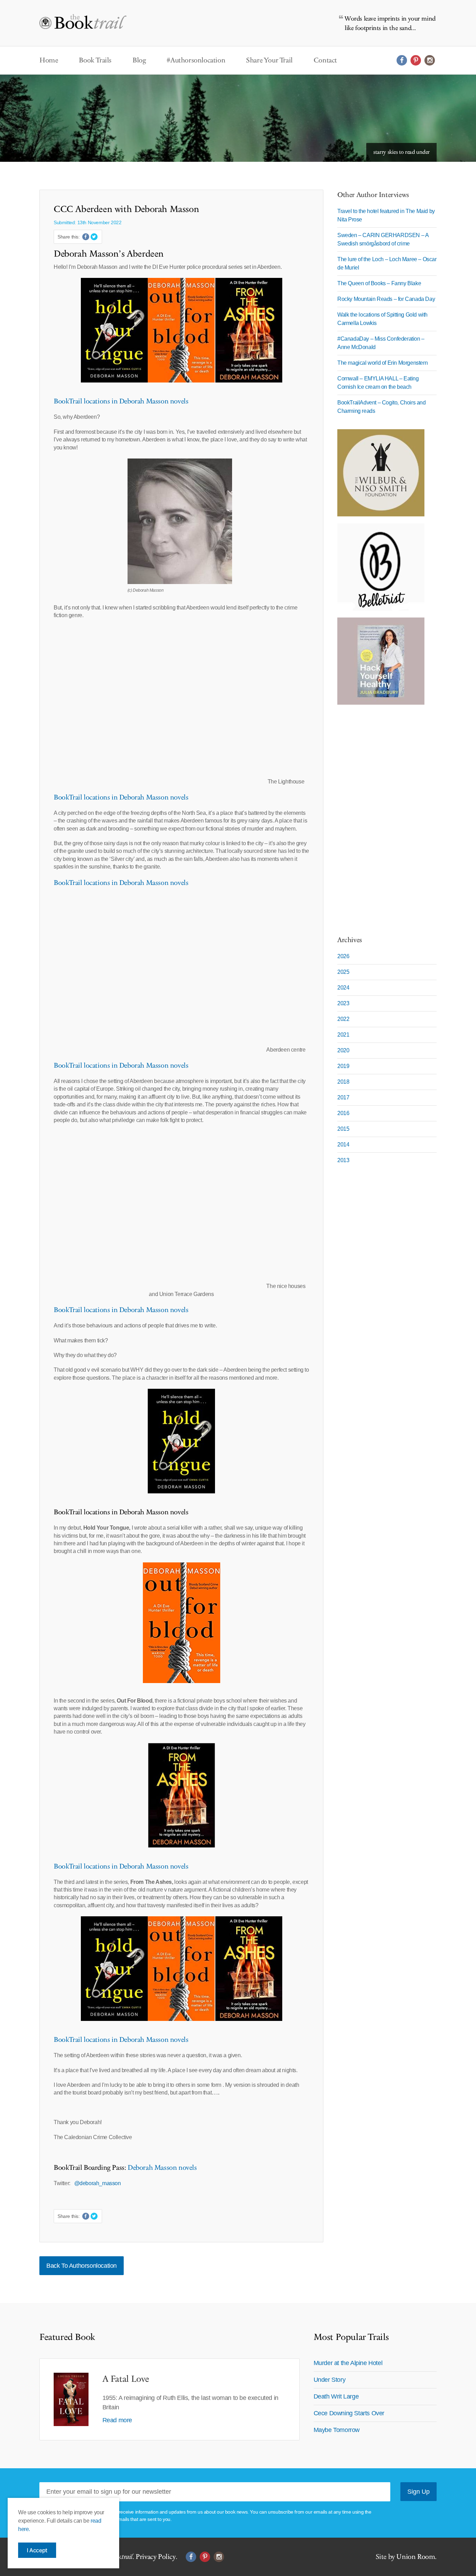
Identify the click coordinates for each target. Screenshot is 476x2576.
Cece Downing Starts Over (349, 2413)
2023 (343, 1003)
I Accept (37, 2550)
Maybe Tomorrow (337, 2430)
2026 (343, 956)
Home (49, 60)
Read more (117, 2420)
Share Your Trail (269, 60)
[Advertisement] (381, 816)
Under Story (330, 2380)
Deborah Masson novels (162, 2168)
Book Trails (95, 60)
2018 (343, 1082)
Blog (139, 60)
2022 (343, 1019)
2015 (343, 1129)
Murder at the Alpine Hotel (348, 2363)
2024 (343, 988)
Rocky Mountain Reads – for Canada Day (386, 299)
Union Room (416, 2557)
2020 (343, 1050)
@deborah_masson (98, 2183)
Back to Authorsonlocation (82, 2266)
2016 (343, 1113)
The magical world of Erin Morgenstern (382, 363)
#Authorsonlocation (196, 60)
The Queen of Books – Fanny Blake (379, 283)
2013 (343, 1160)
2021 (343, 1035)
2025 (343, 972)
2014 (343, 1145)
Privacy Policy (155, 2557)
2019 (343, 1066)
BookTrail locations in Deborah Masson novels (121, 401)
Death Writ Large (336, 2396)
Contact (325, 60)
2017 (343, 1097)
